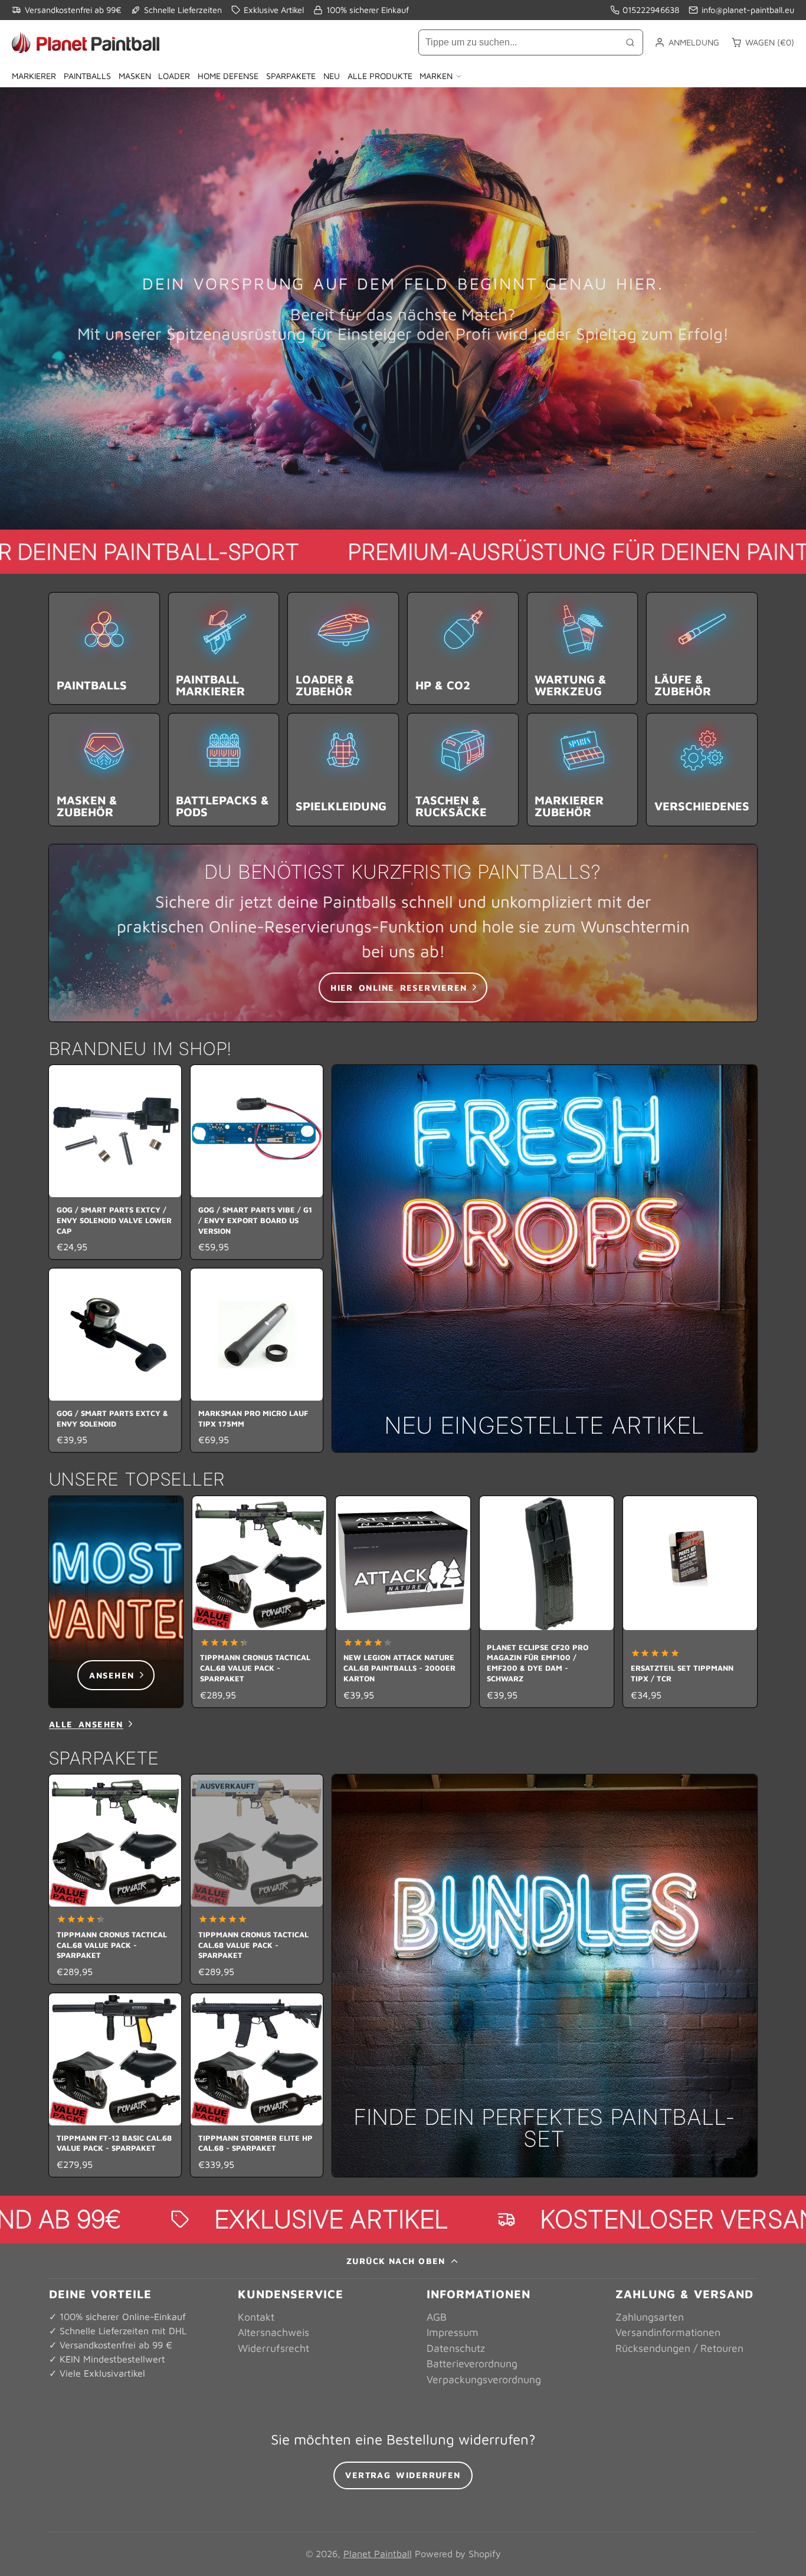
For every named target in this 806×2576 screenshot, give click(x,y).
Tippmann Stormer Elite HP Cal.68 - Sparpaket (257, 2085)
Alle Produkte (380, 76)
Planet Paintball (378, 2554)
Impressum (453, 2332)
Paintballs (87, 76)
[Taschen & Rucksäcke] (463, 769)
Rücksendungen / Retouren (679, 2348)
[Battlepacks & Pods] (224, 769)
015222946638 (651, 10)
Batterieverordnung (472, 2363)
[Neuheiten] (545, 1259)
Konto (687, 42)
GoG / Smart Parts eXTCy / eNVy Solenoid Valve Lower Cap (115, 1162)
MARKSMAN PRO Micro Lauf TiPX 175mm (257, 1360)
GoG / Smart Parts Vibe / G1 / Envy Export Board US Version (257, 1162)
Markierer (34, 76)
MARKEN (436, 76)
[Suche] (630, 42)
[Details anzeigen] (403, 933)
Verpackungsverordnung (484, 2379)
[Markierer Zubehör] (583, 769)
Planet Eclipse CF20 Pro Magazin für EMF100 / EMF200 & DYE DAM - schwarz (547, 1602)
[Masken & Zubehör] (104, 769)
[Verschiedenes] (702, 769)
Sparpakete (291, 76)
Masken (135, 76)
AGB (437, 2317)
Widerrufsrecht (273, 2348)
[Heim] (86, 42)
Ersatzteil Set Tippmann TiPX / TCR (690, 1602)
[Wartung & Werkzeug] (583, 648)
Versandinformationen (668, 2332)
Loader (174, 76)
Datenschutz (456, 2348)
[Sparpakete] (545, 1976)
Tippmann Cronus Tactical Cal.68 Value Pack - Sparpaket (259, 1602)
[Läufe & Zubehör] (702, 648)
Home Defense (228, 76)
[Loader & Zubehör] (343, 648)
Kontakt (256, 2317)
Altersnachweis (273, 2332)
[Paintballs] (104, 648)
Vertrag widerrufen (403, 2475)
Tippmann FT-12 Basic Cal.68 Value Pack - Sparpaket (115, 2085)
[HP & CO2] (463, 648)
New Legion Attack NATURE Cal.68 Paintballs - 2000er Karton (403, 1602)
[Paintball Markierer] (224, 648)
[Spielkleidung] (343, 769)
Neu (332, 76)
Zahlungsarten (650, 2317)
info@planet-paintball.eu (748, 10)
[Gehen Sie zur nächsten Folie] (753, 1601)
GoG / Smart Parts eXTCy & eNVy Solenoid (115, 1360)
